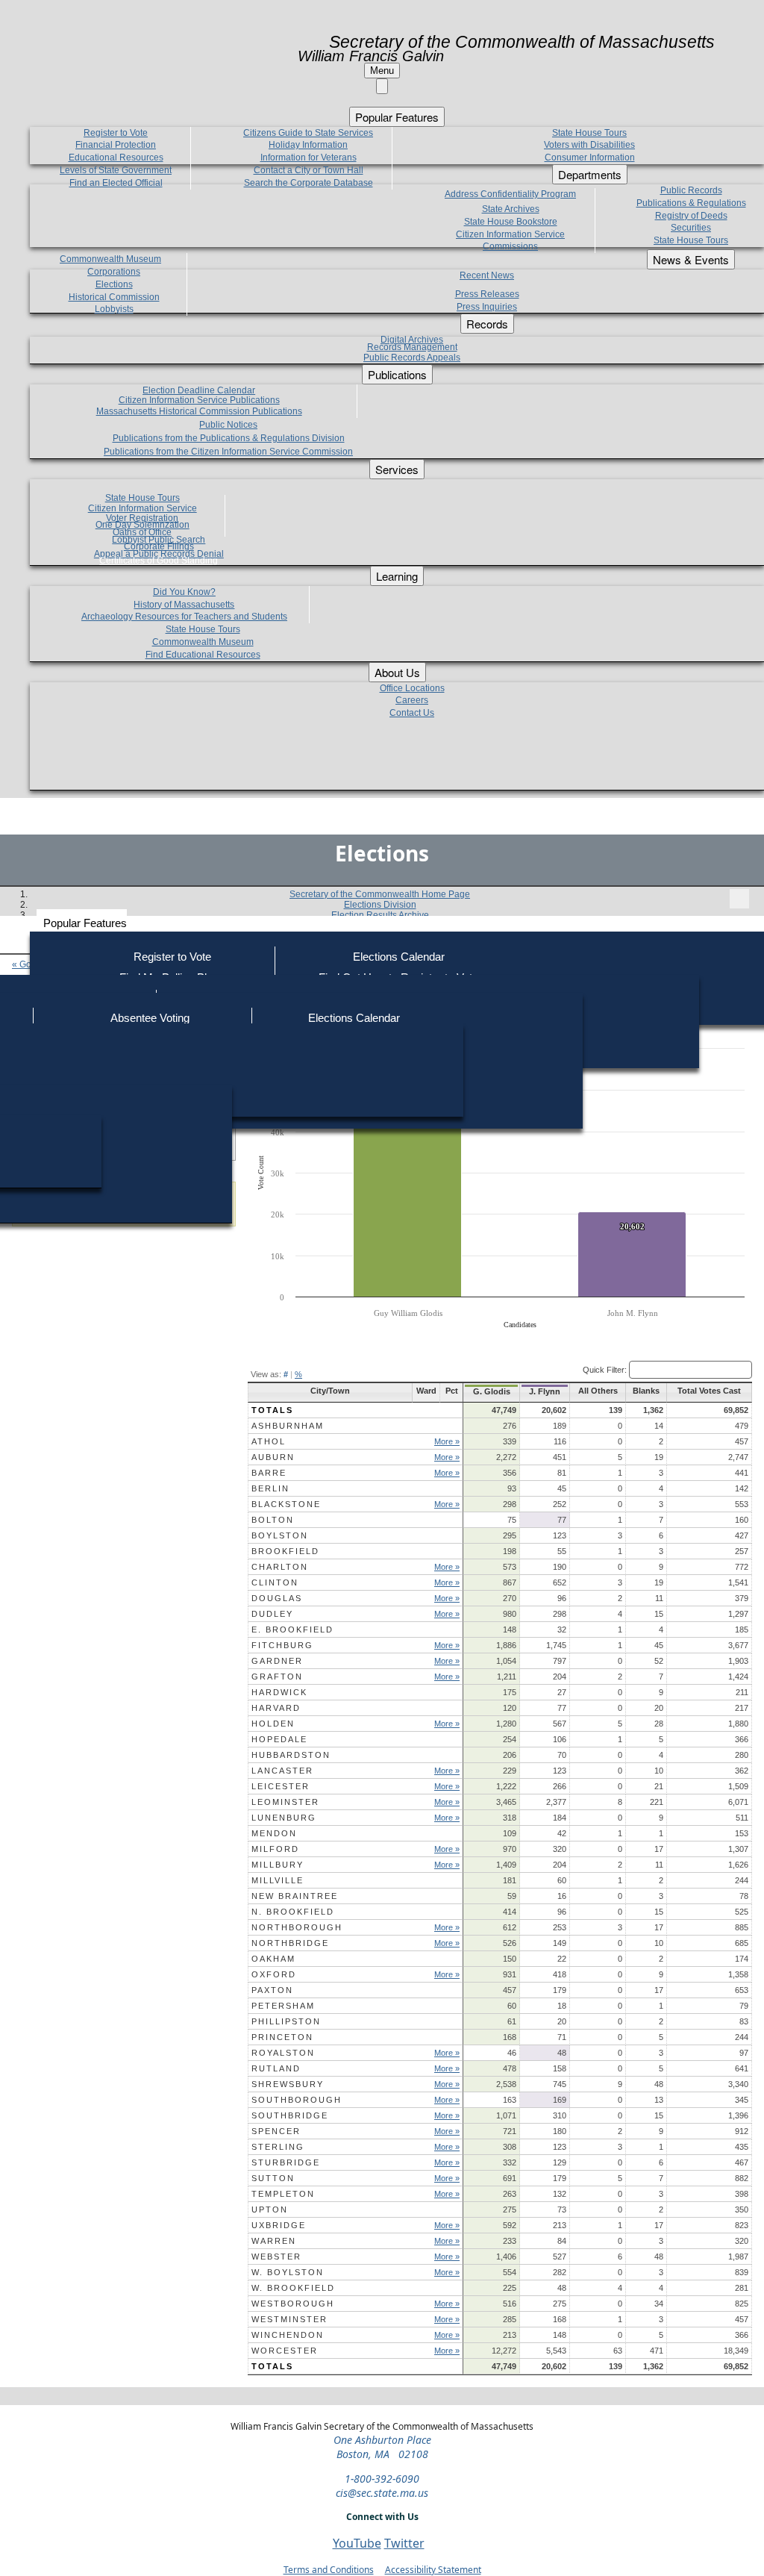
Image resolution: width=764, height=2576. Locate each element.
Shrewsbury (288, 2084)
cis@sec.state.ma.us (382, 2493)
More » (447, 1441)
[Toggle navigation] (739, 899)
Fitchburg (282, 1645)
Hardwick (279, 1692)
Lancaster (282, 1771)
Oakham (273, 1959)
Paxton (272, 1990)
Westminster (289, 2319)
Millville (278, 1880)
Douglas (277, 1598)
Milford (275, 1849)
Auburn (273, 1457)
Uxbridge (279, 2225)
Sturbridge (286, 2162)
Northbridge (290, 1943)
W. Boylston (288, 2272)
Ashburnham (288, 1426)
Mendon (274, 1833)
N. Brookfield (293, 1912)
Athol (269, 1441)
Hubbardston (291, 1755)
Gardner (277, 1661)
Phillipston (286, 2021)
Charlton (280, 1567)
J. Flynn (545, 1391)
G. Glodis (492, 1391)
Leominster (285, 1802)
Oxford (274, 1974)
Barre (269, 1473)
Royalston (283, 2053)
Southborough (297, 2100)
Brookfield (285, 1551)
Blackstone (286, 1504)
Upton (270, 2209)
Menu (382, 71)
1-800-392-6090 (382, 2479)
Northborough (297, 1927)
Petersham (283, 2006)
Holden (273, 1724)
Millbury (278, 1865)
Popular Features (85, 923)
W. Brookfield (293, 2288)
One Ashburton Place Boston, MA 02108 (382, 2447)
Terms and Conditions (329, 2570)
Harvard (276, 1708)
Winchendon (288, 2335)
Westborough (293, 2304)
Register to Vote (172, 957)
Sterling (278, 2147)
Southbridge (290, 2115)
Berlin (270, 1488)
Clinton (275, 1582)
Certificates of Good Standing (159, 561)
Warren (274, 2241)
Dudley (272, 1614)
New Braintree (295, 1896)
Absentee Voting (150, 1018)
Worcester (285, 2351)
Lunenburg (284, 1818)
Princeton (282, 2037)
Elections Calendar (399, 957)
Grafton (277, 1677)
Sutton (273, 2178)
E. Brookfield (292, 1630)
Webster (276, 2257)
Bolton (273, 1520)
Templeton (283, 2194)
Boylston (280, 1535)
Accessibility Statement (433, 2570)
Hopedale (279, 1739)
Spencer (276, 2131)
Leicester (281, 1786)
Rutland (276, 2068)
